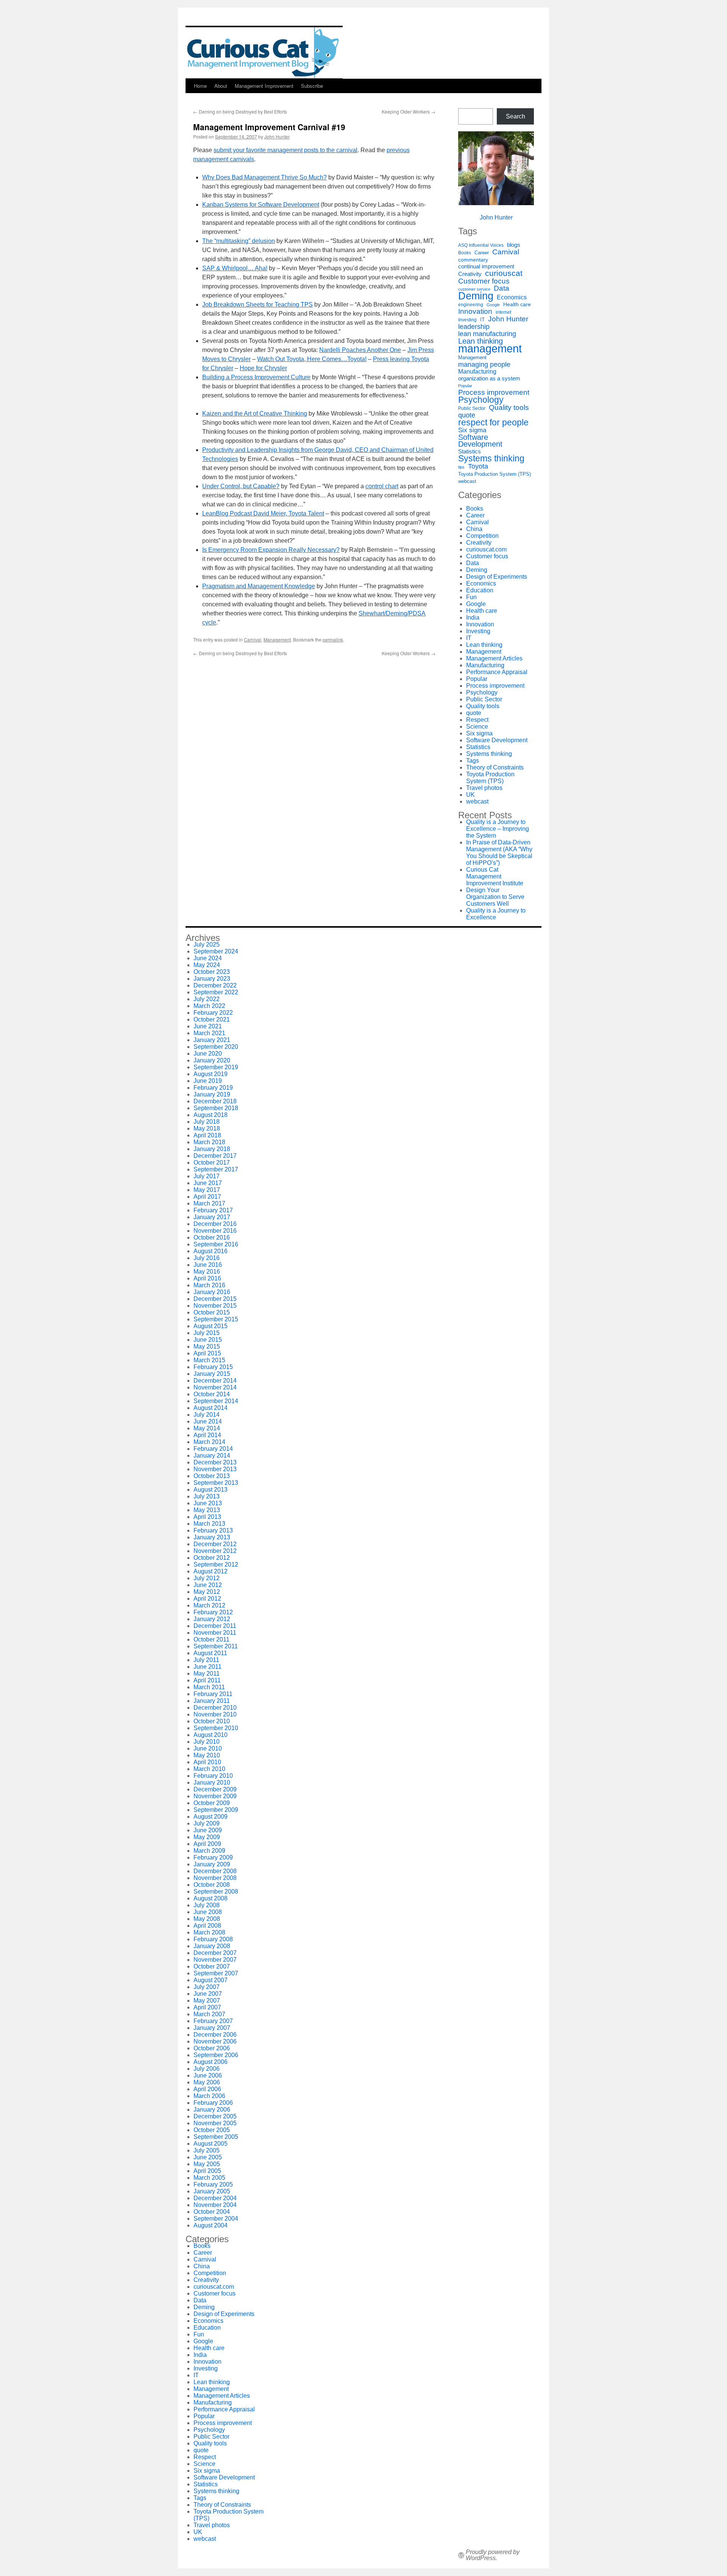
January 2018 (212, 1149)
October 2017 (212, 1163)
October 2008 (212, 1885)
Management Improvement (264, 86)
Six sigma (472, 430)
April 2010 (207, 1762)
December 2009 (215, 1789)
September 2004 (216, 2219)
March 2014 (209, 1442)
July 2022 (207, 999)
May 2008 (207, 1919)
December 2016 (215, 1224)
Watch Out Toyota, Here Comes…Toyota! (312, 359)
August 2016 (211, 1251)
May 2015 (207, 1346)
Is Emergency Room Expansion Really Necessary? (271, 550)
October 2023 (212, 972)
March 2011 (209, 1687)
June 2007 (208, 1994)
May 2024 (207, 965)
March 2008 (209, 1932)
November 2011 (215, 1633)
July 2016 (207, 1258)
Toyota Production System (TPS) (495, 474)
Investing (467, 320)
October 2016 (212, 1237)
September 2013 (216, 1483)
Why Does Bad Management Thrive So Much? (264, 177)
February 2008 (213, 1939)
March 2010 (209, 1769)
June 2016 (208, 1265)
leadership (474, 327)
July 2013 (207, 1496)
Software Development (480, 441)
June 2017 (208, 1183)
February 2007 (213, 2021)
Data (502, 288)
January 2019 (212, 1094)
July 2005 (207, 2150)
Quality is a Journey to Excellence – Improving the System (498, 829)
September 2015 (216, 1319)
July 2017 (207, 1176)
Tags (473, 761)
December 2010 (215, 1708)
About (221, 86)
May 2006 (207, 2082)
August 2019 (211, 1074)
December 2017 (215, 1156)
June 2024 (208, 958)
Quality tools (509, 408)
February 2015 (213, 1367)
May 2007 (207, 2001)
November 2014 (215, 1387)
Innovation (475, 311)
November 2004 (215, 2205)
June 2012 (208, 1585)
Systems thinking (491, 458)
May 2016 (207, 1272)
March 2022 (209, 1006)
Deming (476, 296)
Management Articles (494, 658)
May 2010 (207, 1755)
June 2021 (208, 1026)
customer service (474, 289)
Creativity (470, 274)
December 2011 (215, 1626)
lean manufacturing (487, 334)
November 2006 (215, 2041)
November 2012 (215, 1551)
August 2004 (211, 2225)
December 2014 (215, 1381)
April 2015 (207, 1353)
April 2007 (207, 2007)
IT (482, 320)
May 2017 (207, 1190)
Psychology (481, 400)
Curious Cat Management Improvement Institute (495, 876)
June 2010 (208, 1748)
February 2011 (213, 1694)
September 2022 (216, 992)
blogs (514, 245)
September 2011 (216, 1646)
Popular (465, 386)
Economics (512, 297)
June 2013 (208, 1503)
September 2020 (216, 1047)
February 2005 (213, 2184)
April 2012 (207, 1599)
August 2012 (211, 1571)
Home (200, 86)
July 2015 (207, 1333)
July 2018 (207, 1122)
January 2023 (212, 979)
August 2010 (211, 1735)
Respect (477, 720)
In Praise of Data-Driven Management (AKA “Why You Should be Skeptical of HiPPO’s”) (499, 853)
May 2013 (207, 1510)
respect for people (493, 422)
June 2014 (208, 1421)
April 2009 (207, 1844)
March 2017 (209, 1203)
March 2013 (209, 1524)
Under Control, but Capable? (241, 486)
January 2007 (212, 2028)
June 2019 (208, 1081)
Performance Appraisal (497, 672)
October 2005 (212, 2130)
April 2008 (207, 1926)
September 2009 (216, 1810)
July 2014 (207, 1415)
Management (277, 639)
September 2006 (216, 2055)
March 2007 (209, 2014)
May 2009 (207, 1837)
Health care (517, 304)
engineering (471, 305)
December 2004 (215, 2198)
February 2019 (213, 1088)
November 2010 (215, 1714)
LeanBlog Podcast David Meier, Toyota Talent (263, 513)
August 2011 (210, 1653)
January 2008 (212, 1946)
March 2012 (209, 1605)
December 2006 (215, 2035)
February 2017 (213, 1210)
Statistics (470, 452)
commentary (473, 260)
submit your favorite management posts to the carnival (285, 150)
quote (467, 415)
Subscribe (312, 86)
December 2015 (215, 1299)
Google (493, 305)
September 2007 (216, 1973)
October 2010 (212, 1721)
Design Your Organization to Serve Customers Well (495, 897)
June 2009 (208, 1830)
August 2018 (211, 1115)
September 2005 (216, 2137)
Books (465, 253)
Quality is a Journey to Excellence (496, 914)
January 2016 (212, 1292)
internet (503, 312)
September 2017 (216, 1169)
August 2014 (211, 1408)
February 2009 (213, 1857)
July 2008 (207, 1905)
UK (470, 795)
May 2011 (207, 1673)
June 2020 (208, 1054)
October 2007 (212, 1966)
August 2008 (211, 1898)
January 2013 (212, 1537)
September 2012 (216, 1564)
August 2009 (211, 1817)
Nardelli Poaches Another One (360, 350)
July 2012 (207, 1578)
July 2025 (207, 945)
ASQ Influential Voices (481, 245)
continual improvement (486, 266)
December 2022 (215, 985)
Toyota (478, 466)
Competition (482, 536)
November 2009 (215, 1796)
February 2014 (213, 1449)
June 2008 (208, 1912)
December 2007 (215, 1953)
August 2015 (211, 1326)
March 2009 (209, 1851)
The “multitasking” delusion (239, 241)
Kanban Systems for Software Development (261, 205)
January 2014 (212, 1455)
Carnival (253, 639)
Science (477, 727)
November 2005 (215, 2123)
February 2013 (213, 1530)
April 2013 (207, 1517)
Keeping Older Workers (409, 111)
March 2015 (209, 1360)
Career (482, 253)
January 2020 (212, 1060)
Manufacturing (477, 371)
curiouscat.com (486, 549)
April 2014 (207, 1435)
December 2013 (215, 1462)
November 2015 (215, 1306)
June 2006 (208, 2075)
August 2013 (211, 1490)
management (490, 349)
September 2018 (216, 1108)
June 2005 (208, 2157)
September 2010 (216, 1728)
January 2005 (212, 2191)
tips (461, 467)
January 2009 (212, 1864)
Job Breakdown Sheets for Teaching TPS (257, 304)
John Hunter (277, 136)
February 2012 (213, 1612)
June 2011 (207, 1667)
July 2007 (207, 1987)
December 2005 (215, 2116)
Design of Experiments (497, 577)
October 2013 (212, 1476)
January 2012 (212, 1619)
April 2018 (207, 1135)
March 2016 (209, 1285)
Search (516, 116)
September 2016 (216, 1244)
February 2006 (213, 2103)
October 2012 (212, 1558)
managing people (484, 364)
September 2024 (216, 951)
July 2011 (206, 1660)
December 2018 (215, 1101)
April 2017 (207, 1197)
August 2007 (211, 1980)
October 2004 (212, 2212)
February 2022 (213, 1013)
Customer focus (484, 281)
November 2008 (215, 1878)
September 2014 (216, 1401)
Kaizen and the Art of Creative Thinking (255, 413)
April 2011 (207, 1680)
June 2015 (208, 1340)
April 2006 (207, 2089)
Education (480, 590)
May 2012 (207, 1592)
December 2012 (215, 1544)
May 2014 (207, 1428)
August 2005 (211, 2144)
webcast (467, 481)
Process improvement (494, 392)
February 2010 (213, 1776)
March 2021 (209, 1033)
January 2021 (212, 1040)
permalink (333, 639)
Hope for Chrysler (263, 368)
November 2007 (215, 1960)
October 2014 (212, 1394)
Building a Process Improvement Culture (256, 377)
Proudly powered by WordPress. (493, 2555)
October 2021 (212, 1019)
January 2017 (212, 1217)
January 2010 (212, 1782)
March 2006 (209, 2096)
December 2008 (215, 1871)
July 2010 (207, 1742)
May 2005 (207, 2164)
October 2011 (211, 1639)
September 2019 (216, 1067)
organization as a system (489, 378)
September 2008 (216, 1892)
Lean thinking (481, 341)
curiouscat (504, 273)
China (474, 529)
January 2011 (212, 1701)
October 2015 (212, 1312)
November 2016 (215, 1231)
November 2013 (215, 1469)
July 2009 (207, 1823)
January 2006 (212, 2110)
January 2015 (212, 1374)
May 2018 (207, 1128)
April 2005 (207, 2171)
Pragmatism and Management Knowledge (259, 586)
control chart (382, 486)
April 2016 (207, 1278)
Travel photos (484, 788)
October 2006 (212, 2048)
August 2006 (211, 2062)
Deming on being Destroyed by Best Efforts (240, 111)
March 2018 (209, 1142)
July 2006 (207, 2069)
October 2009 (212, 1803)
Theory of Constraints (495, 767)
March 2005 (209, 2178)
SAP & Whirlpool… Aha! (235, 268)
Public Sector (472, 408)
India (473, 618)
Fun (471, 597)
